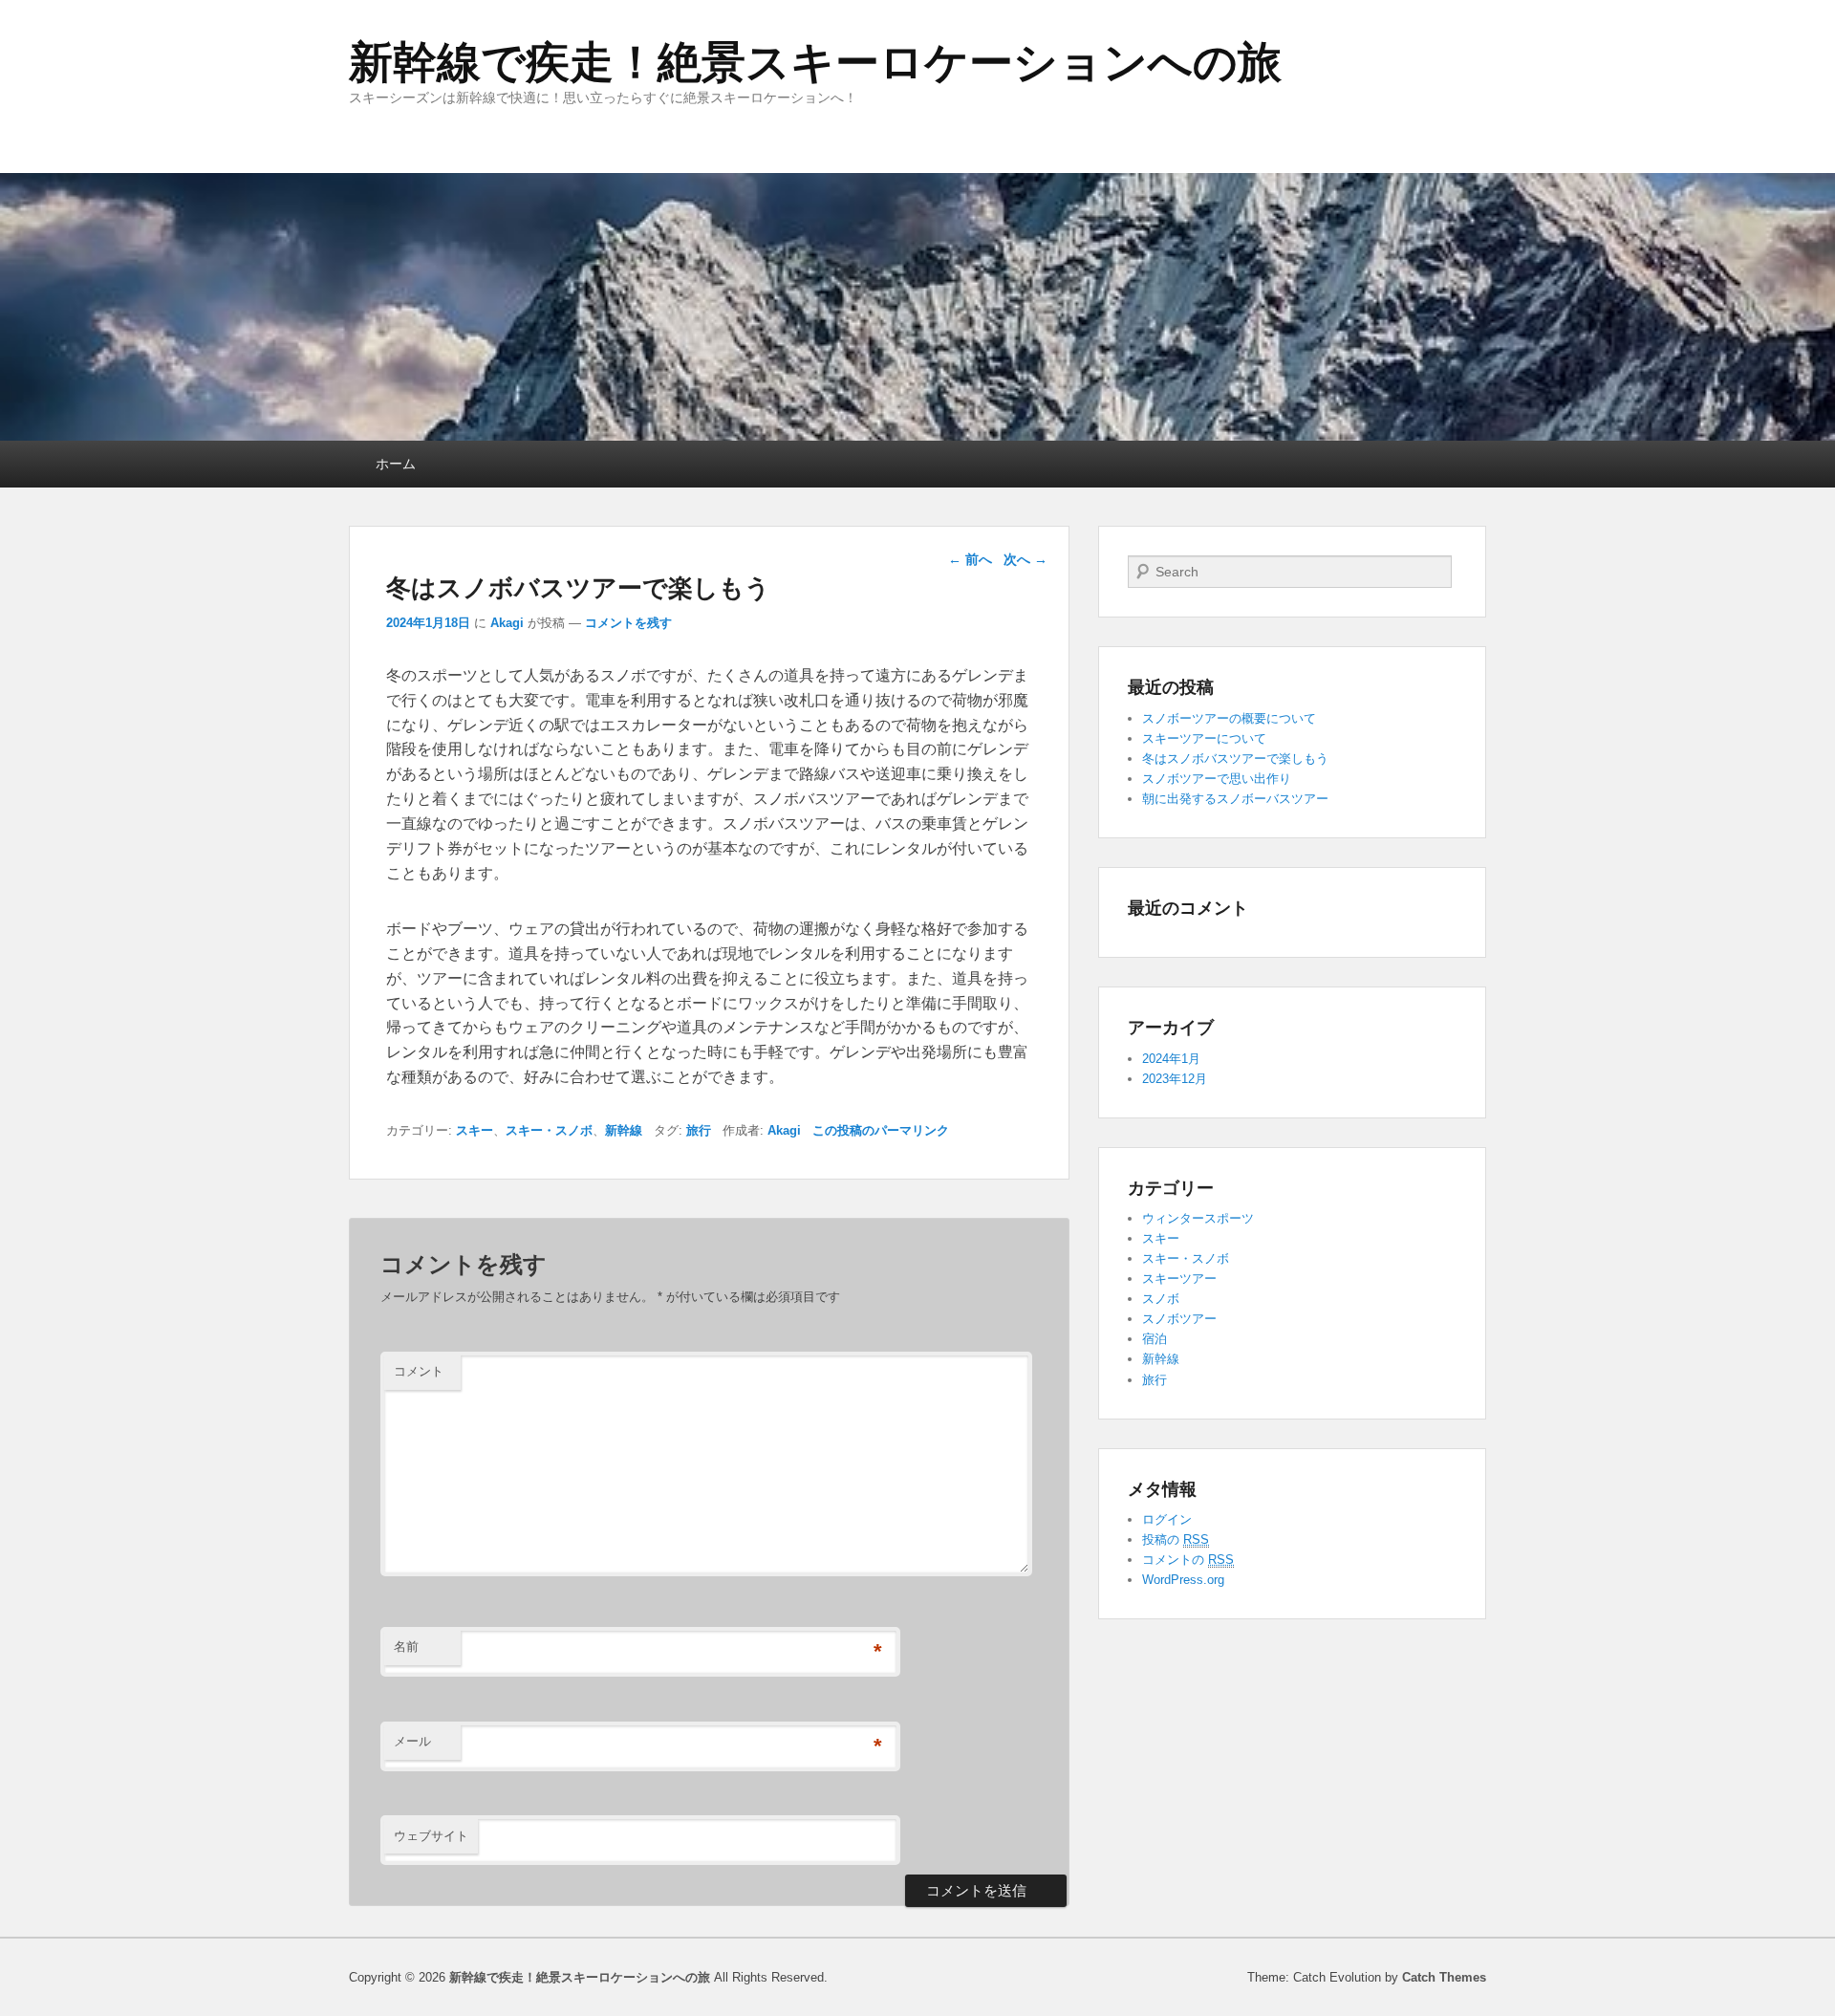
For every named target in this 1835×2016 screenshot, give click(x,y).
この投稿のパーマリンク (881, 1130)
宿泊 (1155, 1339)
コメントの (1188, 1560)
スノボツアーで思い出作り (1217, 779)
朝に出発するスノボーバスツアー (1235, 799)
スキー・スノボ (549, 1130)
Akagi (507, 623)
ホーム (396, 464)
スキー (475, 1130)
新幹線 (624, 1130)
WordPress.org (1183, 1580)
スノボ (1161, 1299)
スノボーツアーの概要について (1229, 718)
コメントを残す (628, 623)
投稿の (1176, 1539)
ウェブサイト (431, 1836)
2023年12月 (1175, 1079)
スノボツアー (1179, 1319)
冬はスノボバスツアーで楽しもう (1235, 759)
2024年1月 (1171, 1059)
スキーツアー (1179, 1279)
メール (412, 1741)
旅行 (699, 1130)
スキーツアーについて (1204, 738)
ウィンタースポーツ (1198, 1218)
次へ (1025, 559)
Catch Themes (1444, 1977)
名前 (406, 1647)
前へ (970, 559)
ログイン (1167, 1519)
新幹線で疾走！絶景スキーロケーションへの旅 (815, 62)
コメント (419, 1371)
